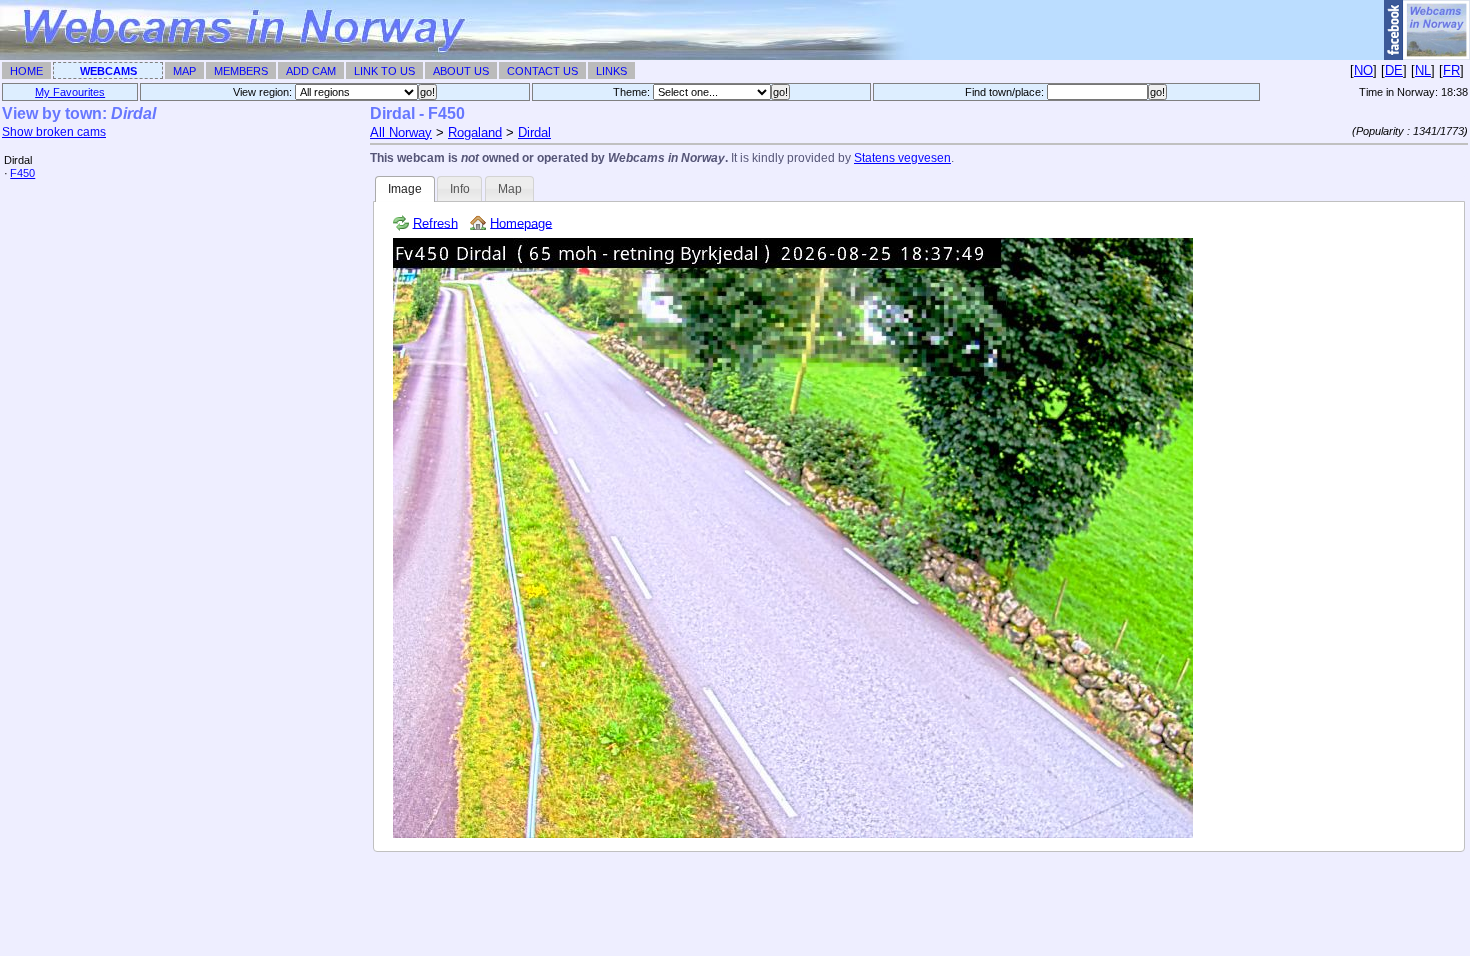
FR (1451, 70)
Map (184, 71)
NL (1423, 70)
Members (241, 71)
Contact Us (542, 71)
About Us (461, 71)
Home (26, 71)
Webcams (108, 71)
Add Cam (311, 71)
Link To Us (384, 71)
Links (611, 71)
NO (1363, 70)
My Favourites (70, 92)
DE (1394, 70)
